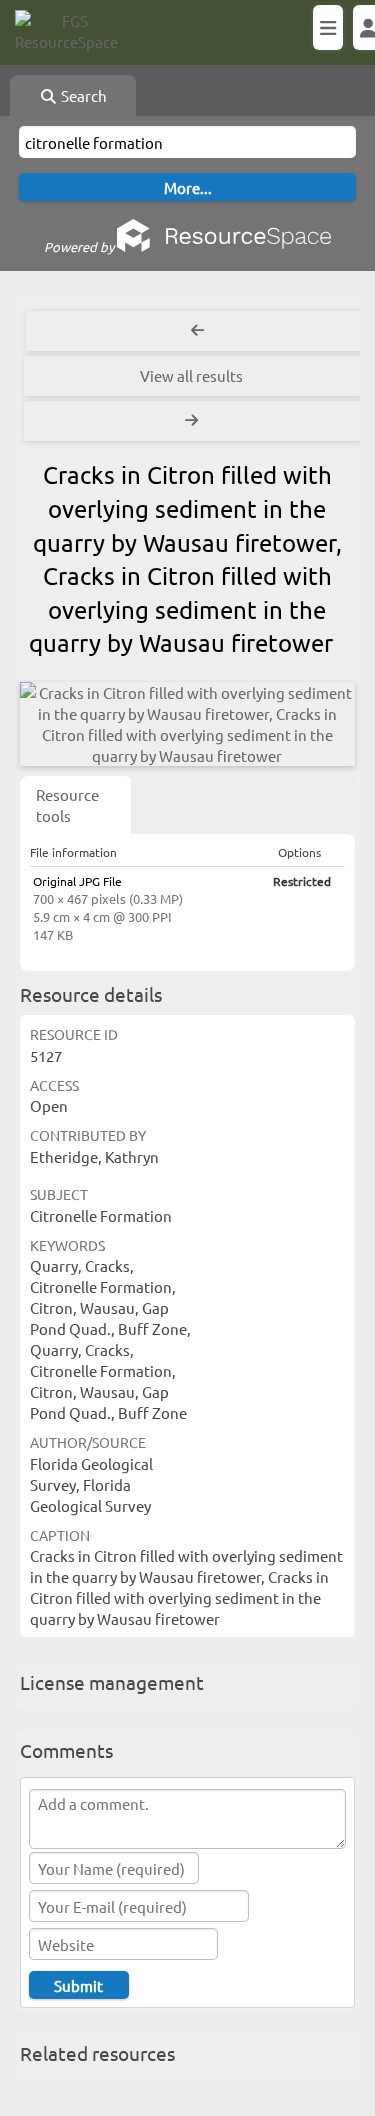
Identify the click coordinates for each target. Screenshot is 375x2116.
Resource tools (67, 805)
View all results (191, 375)
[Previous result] (197, 331)
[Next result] (193, 421)
